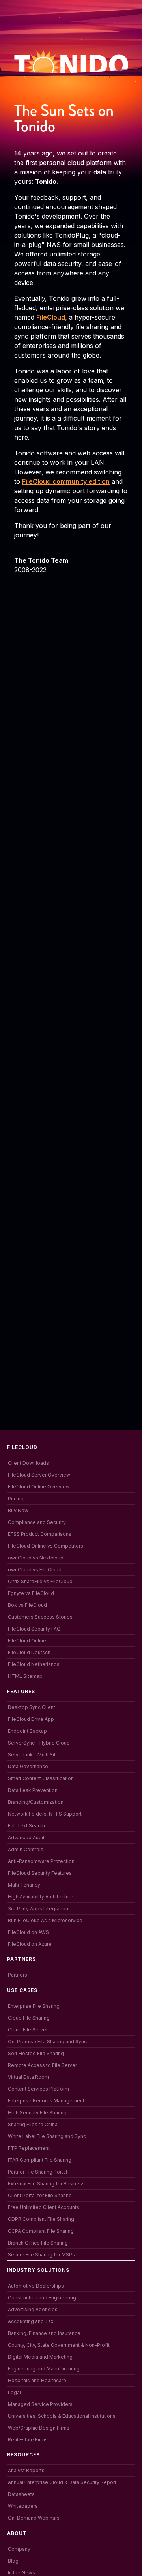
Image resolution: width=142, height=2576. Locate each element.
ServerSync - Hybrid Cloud (39, 1743)
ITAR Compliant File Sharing (40, 2160)
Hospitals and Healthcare (37, 2380)
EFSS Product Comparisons (40, 1534)
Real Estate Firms (28, 2440)
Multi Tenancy (24, 1885)
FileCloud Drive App (31, 1719)
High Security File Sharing (37, 2113)
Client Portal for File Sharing (40, 2195)
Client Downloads (28, 1463)
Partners (18, 1975)
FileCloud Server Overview (39, 1475)
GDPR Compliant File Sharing (41, 2219)
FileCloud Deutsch (29, 1652)
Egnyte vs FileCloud (31, 1593)
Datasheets (21, 2494)
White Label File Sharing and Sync (47, 2136)
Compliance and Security (37, 1522)
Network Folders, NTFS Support (45, 1814)
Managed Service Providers (40, 2404)
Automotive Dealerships (36, 2286)
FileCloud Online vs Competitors (46, 1546)
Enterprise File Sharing (34, 2006)
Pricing (16, 1499)
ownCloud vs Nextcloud (36, 1558)
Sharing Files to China (33, 2124)
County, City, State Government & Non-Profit (59, 2345)
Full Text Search (26, 1826)
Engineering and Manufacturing (44, 2369)
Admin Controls (26, 1849)
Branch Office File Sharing (38, 2243)
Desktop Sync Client (32, 1707)
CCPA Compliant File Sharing (41, 2231)
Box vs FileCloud (27, 1605)
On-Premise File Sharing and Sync (47, 2042)
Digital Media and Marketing (40, 2357)
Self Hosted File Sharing (36, 2053)
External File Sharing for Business (46, 2184)
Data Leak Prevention (33, 1790)
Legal (14, 2392)
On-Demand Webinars (34, 2518)
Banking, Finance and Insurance (44, 2333)
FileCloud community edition (66, 481)
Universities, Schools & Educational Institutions (62, 2416)
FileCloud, (52, 317)
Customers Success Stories (40, 1617)
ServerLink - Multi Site (33, 1755)
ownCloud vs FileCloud (35, 1570)
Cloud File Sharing (29, 2018)
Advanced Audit (26, 1837)
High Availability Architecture (41, 1897)
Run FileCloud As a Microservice (45, 1920)
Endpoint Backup (27, 1731)
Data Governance (28, 1766)
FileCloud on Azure (30, 1944)
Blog (13, 2561)
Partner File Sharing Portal (37, 2172)
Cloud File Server (28, 2030)
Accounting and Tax (31, 2321)
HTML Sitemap (25, 1676)
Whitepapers (23, 2506)
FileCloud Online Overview (39, 1487)
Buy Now (18, 1510)
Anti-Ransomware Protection (41, 1861)
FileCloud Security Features (40, 1873)
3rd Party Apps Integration (38, 1909)
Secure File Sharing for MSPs (41, 2255)
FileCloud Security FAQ (34, 1629)
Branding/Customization (36, 1802)
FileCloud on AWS (28, 1932)
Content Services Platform (38, 2089)
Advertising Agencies (33, 2309)
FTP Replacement (29, 2148)
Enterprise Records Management (46, 2101)
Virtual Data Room (28, 2077)
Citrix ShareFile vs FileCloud (40, 1581)
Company (19, 2549)
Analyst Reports (26, 2470)
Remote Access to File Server (42, 2065)
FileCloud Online (27, 1641)
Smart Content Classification (41, 1778)
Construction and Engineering (42, 2298)
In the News (21, 2573)
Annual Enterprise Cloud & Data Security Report (62, 2482)
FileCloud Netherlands (34, 1664)
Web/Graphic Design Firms (39, 2428)
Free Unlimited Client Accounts (44, 2207)
